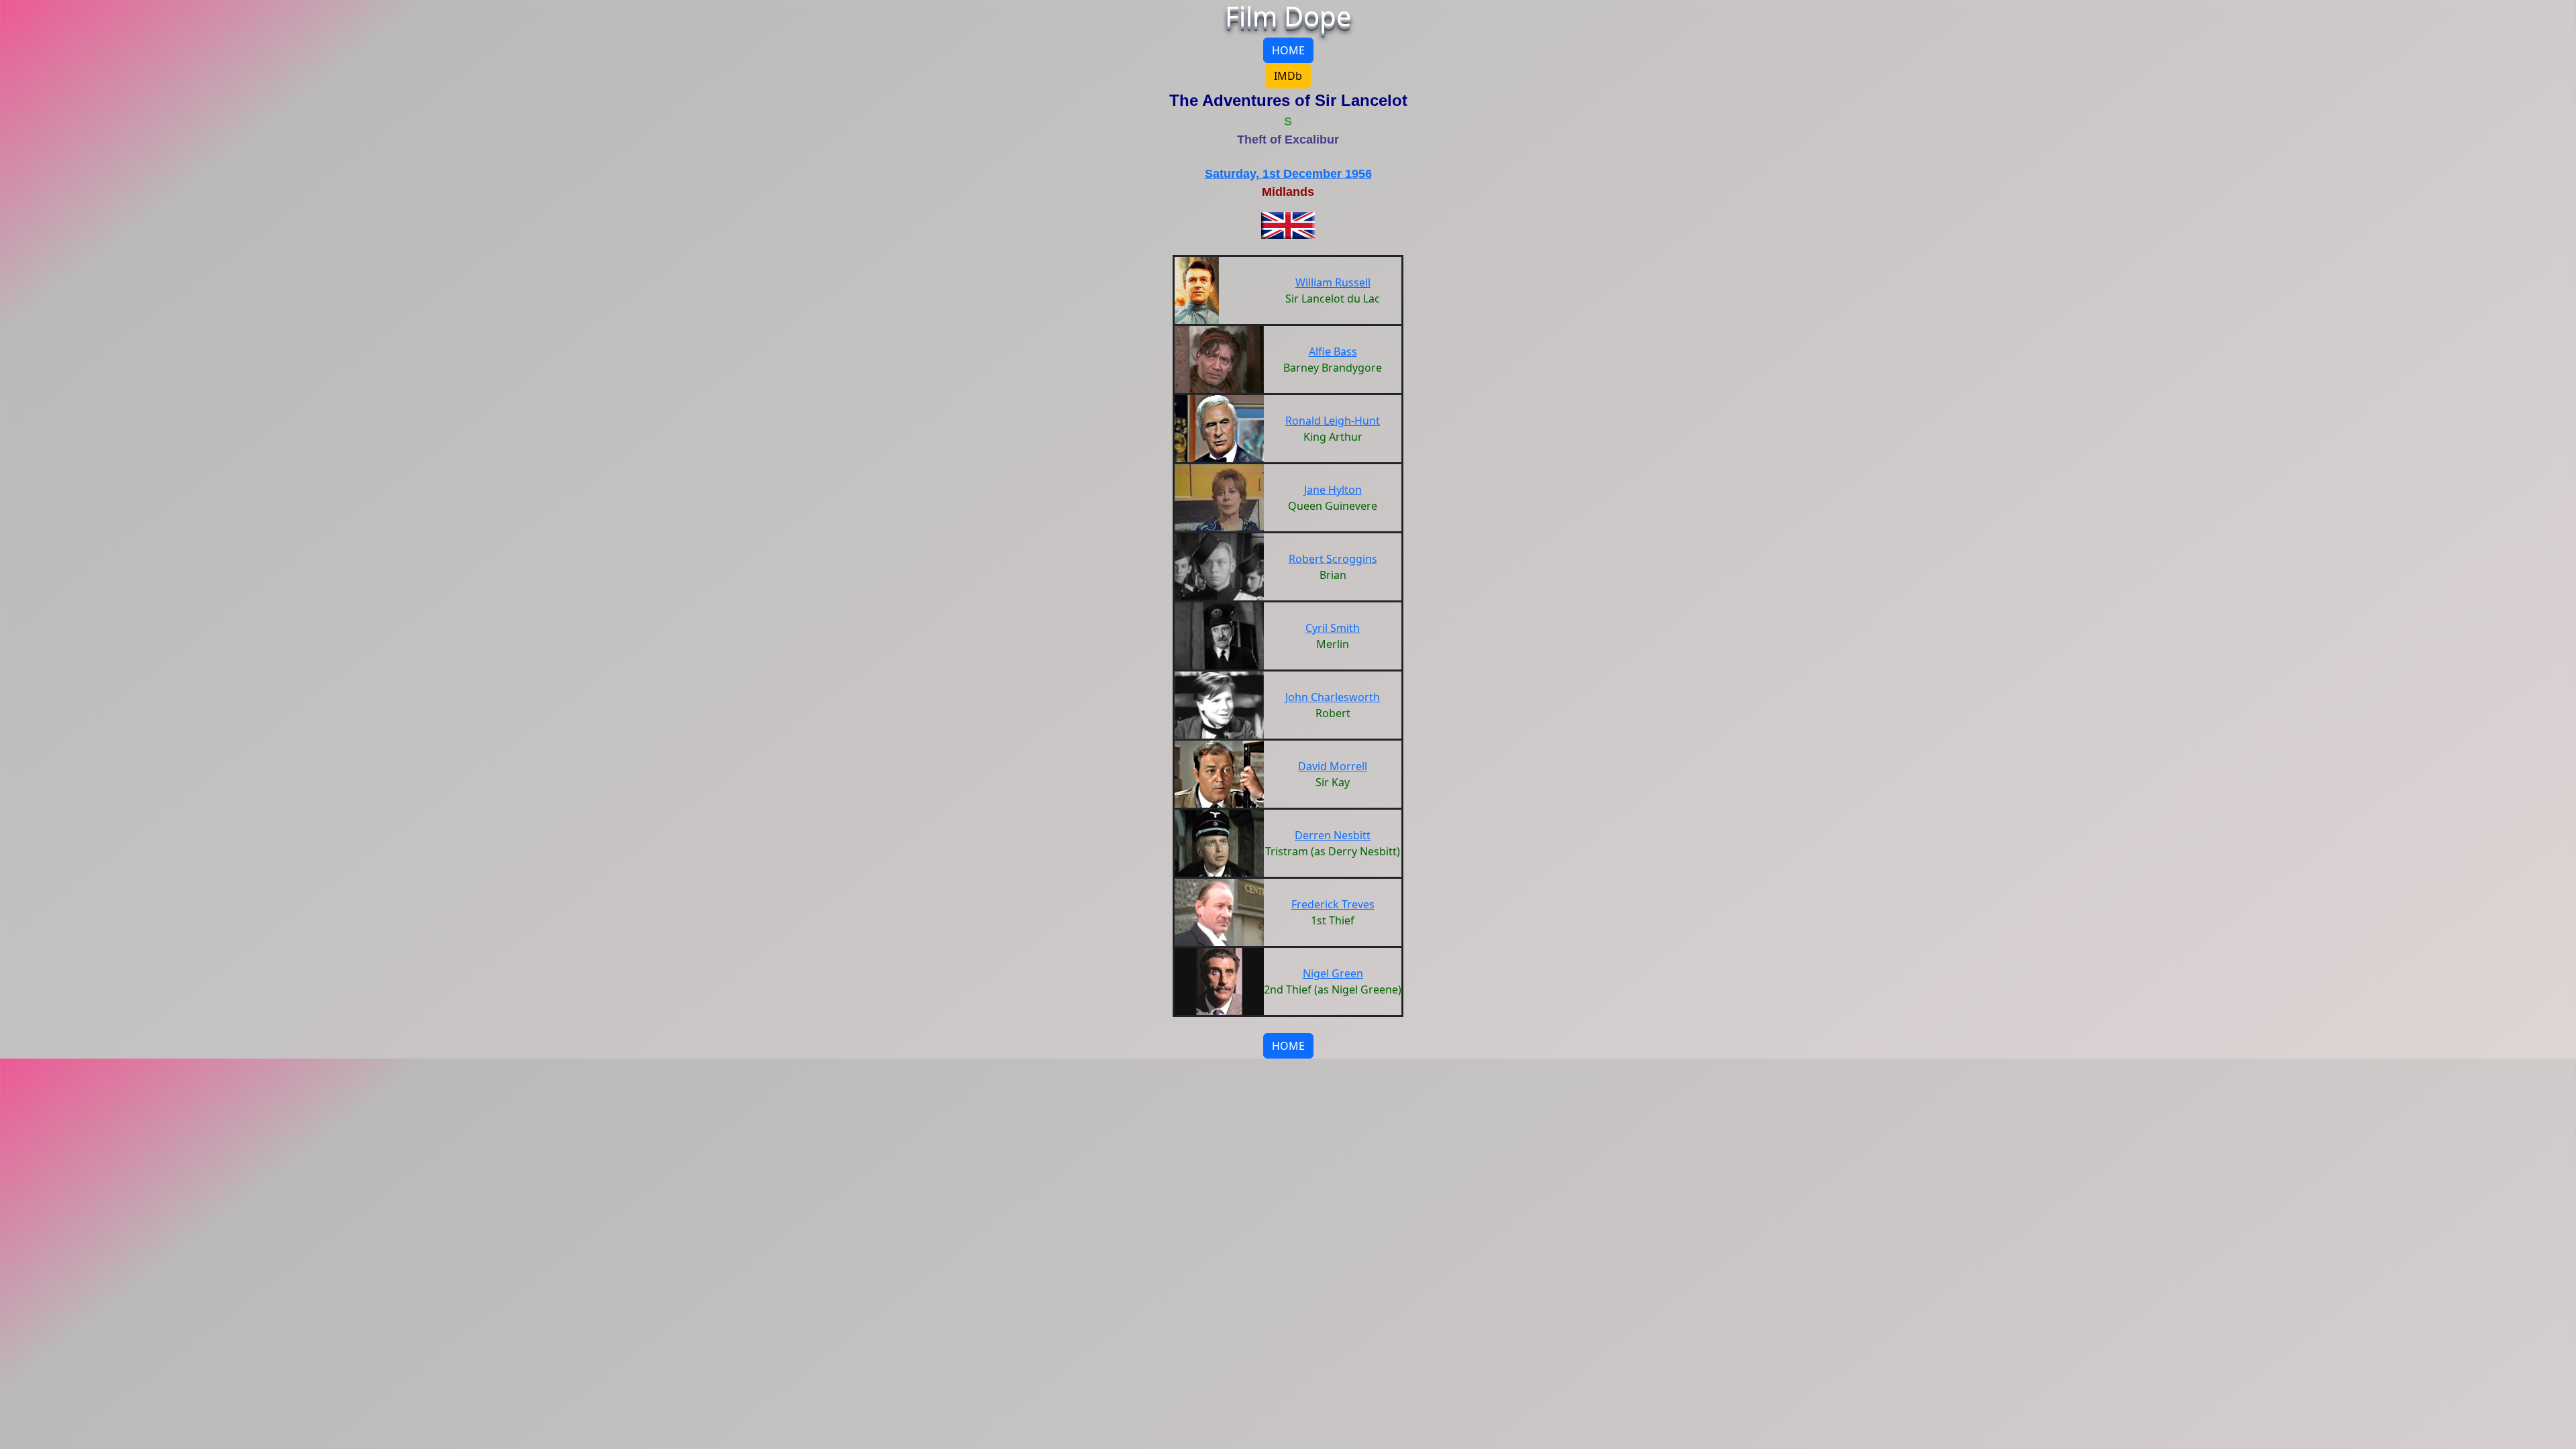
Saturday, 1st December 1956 (1288, 174)
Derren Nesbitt (1333, 835)
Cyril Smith (1333, 628)
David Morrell (1333, 766)
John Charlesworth (1333, 697)
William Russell (1333, 282)
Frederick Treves (1333, 904)
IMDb (1288, 76)
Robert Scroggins (1333, 559)
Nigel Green (1333, 973)
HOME (1288, 50)
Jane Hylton (1333, 490)
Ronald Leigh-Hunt (1333, 421)
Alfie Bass (1333, 352)
